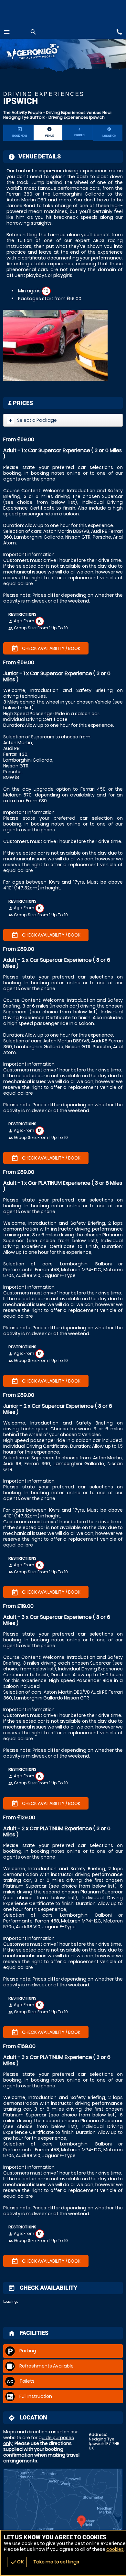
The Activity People (23, 112)
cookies (115, 2549)
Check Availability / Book (46, 649)
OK (17, 2562)
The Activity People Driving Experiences (42, 52)
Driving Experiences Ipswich (77, 117)
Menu (7, 32)
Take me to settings (56, 2562)
